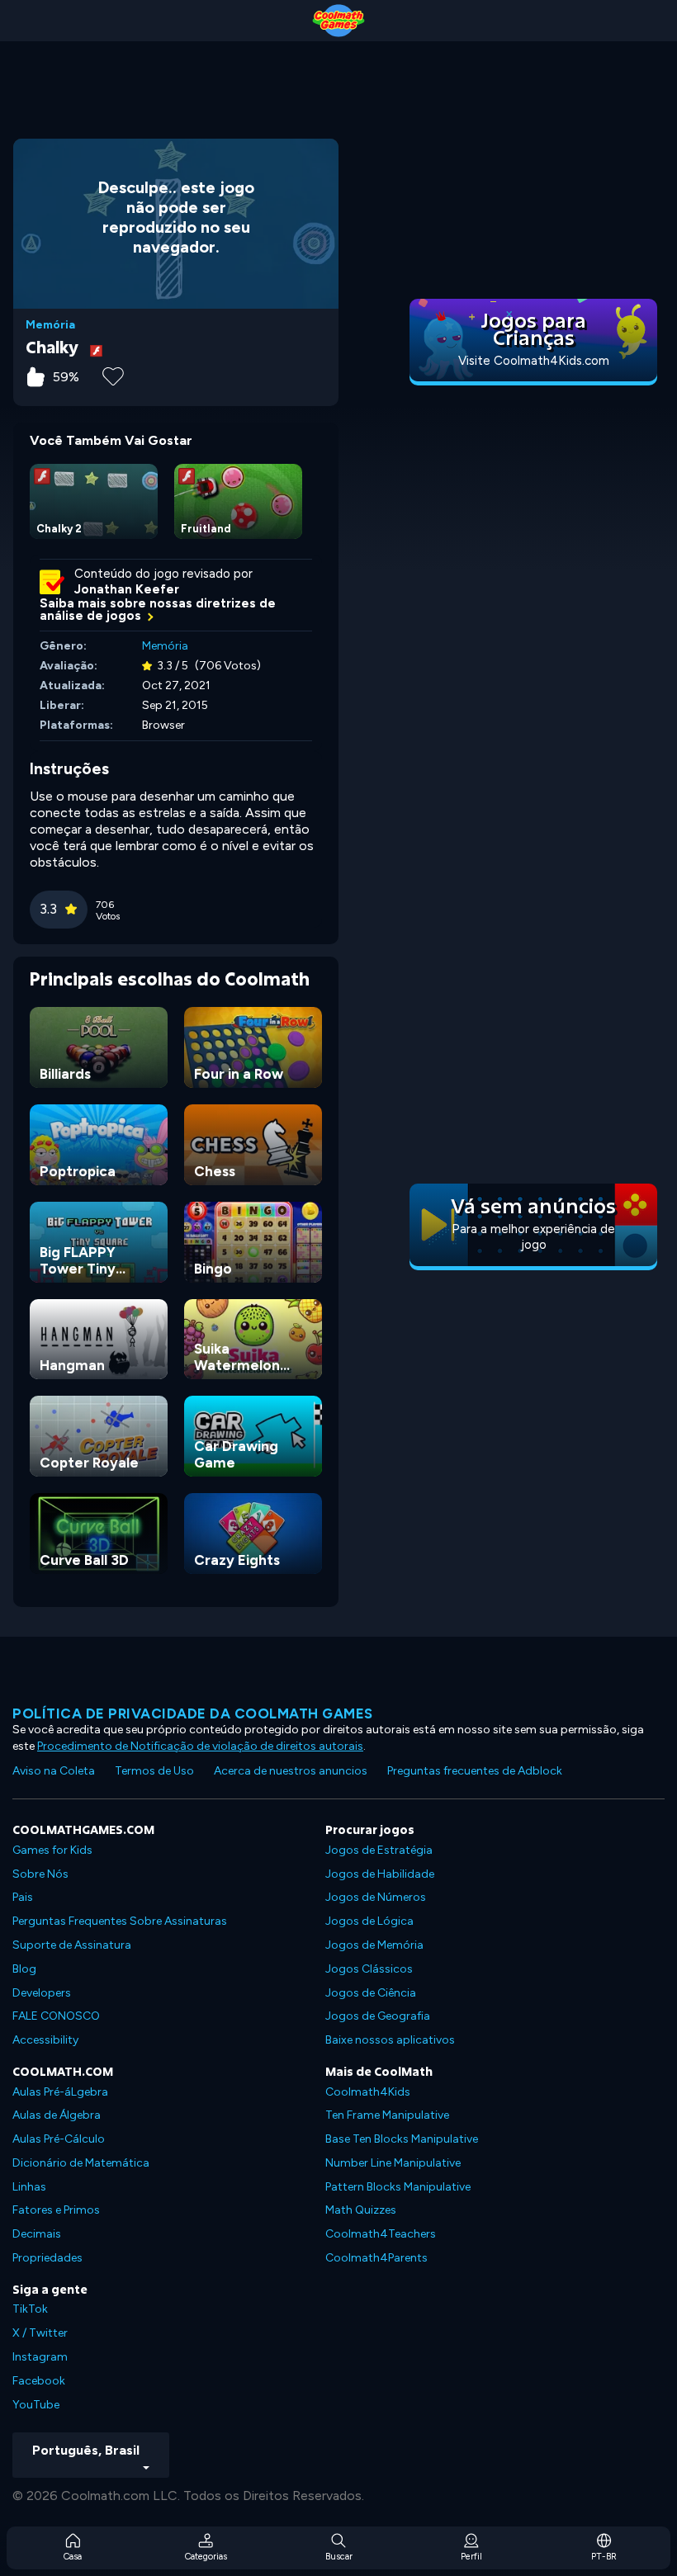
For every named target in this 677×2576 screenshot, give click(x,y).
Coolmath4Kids (368, 2092)
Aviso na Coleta (54, 1771)
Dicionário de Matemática (81, 2163)
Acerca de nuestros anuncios (291, 1771)
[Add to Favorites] (113, 375)
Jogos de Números (376, 1897)
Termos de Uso (154, 1771)
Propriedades (47, 2258)
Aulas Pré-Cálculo (59, 2139)
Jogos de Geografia (378, 2016)
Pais (23, 1897)
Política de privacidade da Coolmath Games (193, 1713)
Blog (24, 1969)
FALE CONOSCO (56, 2016)
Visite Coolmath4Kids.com (534, 361)
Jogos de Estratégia (379, 1850)
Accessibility (45, 2040)
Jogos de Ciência (371, 1993)
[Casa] (338, 21)
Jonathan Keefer (127, 589)
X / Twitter (40, 2333)
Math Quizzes (361, 2210)
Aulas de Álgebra (57, 2115)
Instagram (40, 2357)
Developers (42, 1993)
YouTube (36, 2405)
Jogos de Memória (374, 1945)
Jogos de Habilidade (380, 1874)
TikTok (30, 2309)
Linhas (29, 2187)
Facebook (39, 2381)
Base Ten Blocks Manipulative (402, 2139)
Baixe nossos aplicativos (390, 2040)
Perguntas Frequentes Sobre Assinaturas (120, 1921)
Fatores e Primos (56, 2210)
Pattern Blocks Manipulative (398, 2187)
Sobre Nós (40, 1874)
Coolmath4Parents (376, 2258)
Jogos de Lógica (369, 1921)
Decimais (37, 2234)
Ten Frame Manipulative (387, 2115)
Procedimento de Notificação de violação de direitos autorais (200, 1746)
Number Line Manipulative (393, 2163)
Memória (50, 325)
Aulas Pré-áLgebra (60, 2092)
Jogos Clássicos (369, 1969)
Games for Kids (52, 1850)
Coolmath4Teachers (381, 2234)
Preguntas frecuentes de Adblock (475, 1771)
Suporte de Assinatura (72, 1945)
